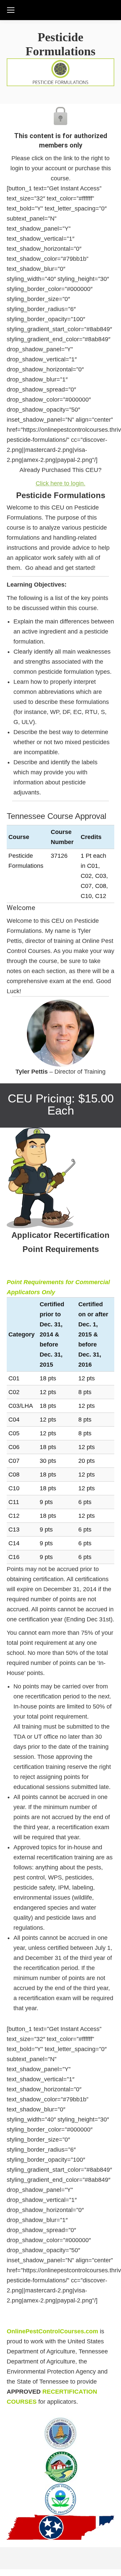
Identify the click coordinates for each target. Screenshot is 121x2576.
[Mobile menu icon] (11, 10)
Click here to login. (61, 483)
